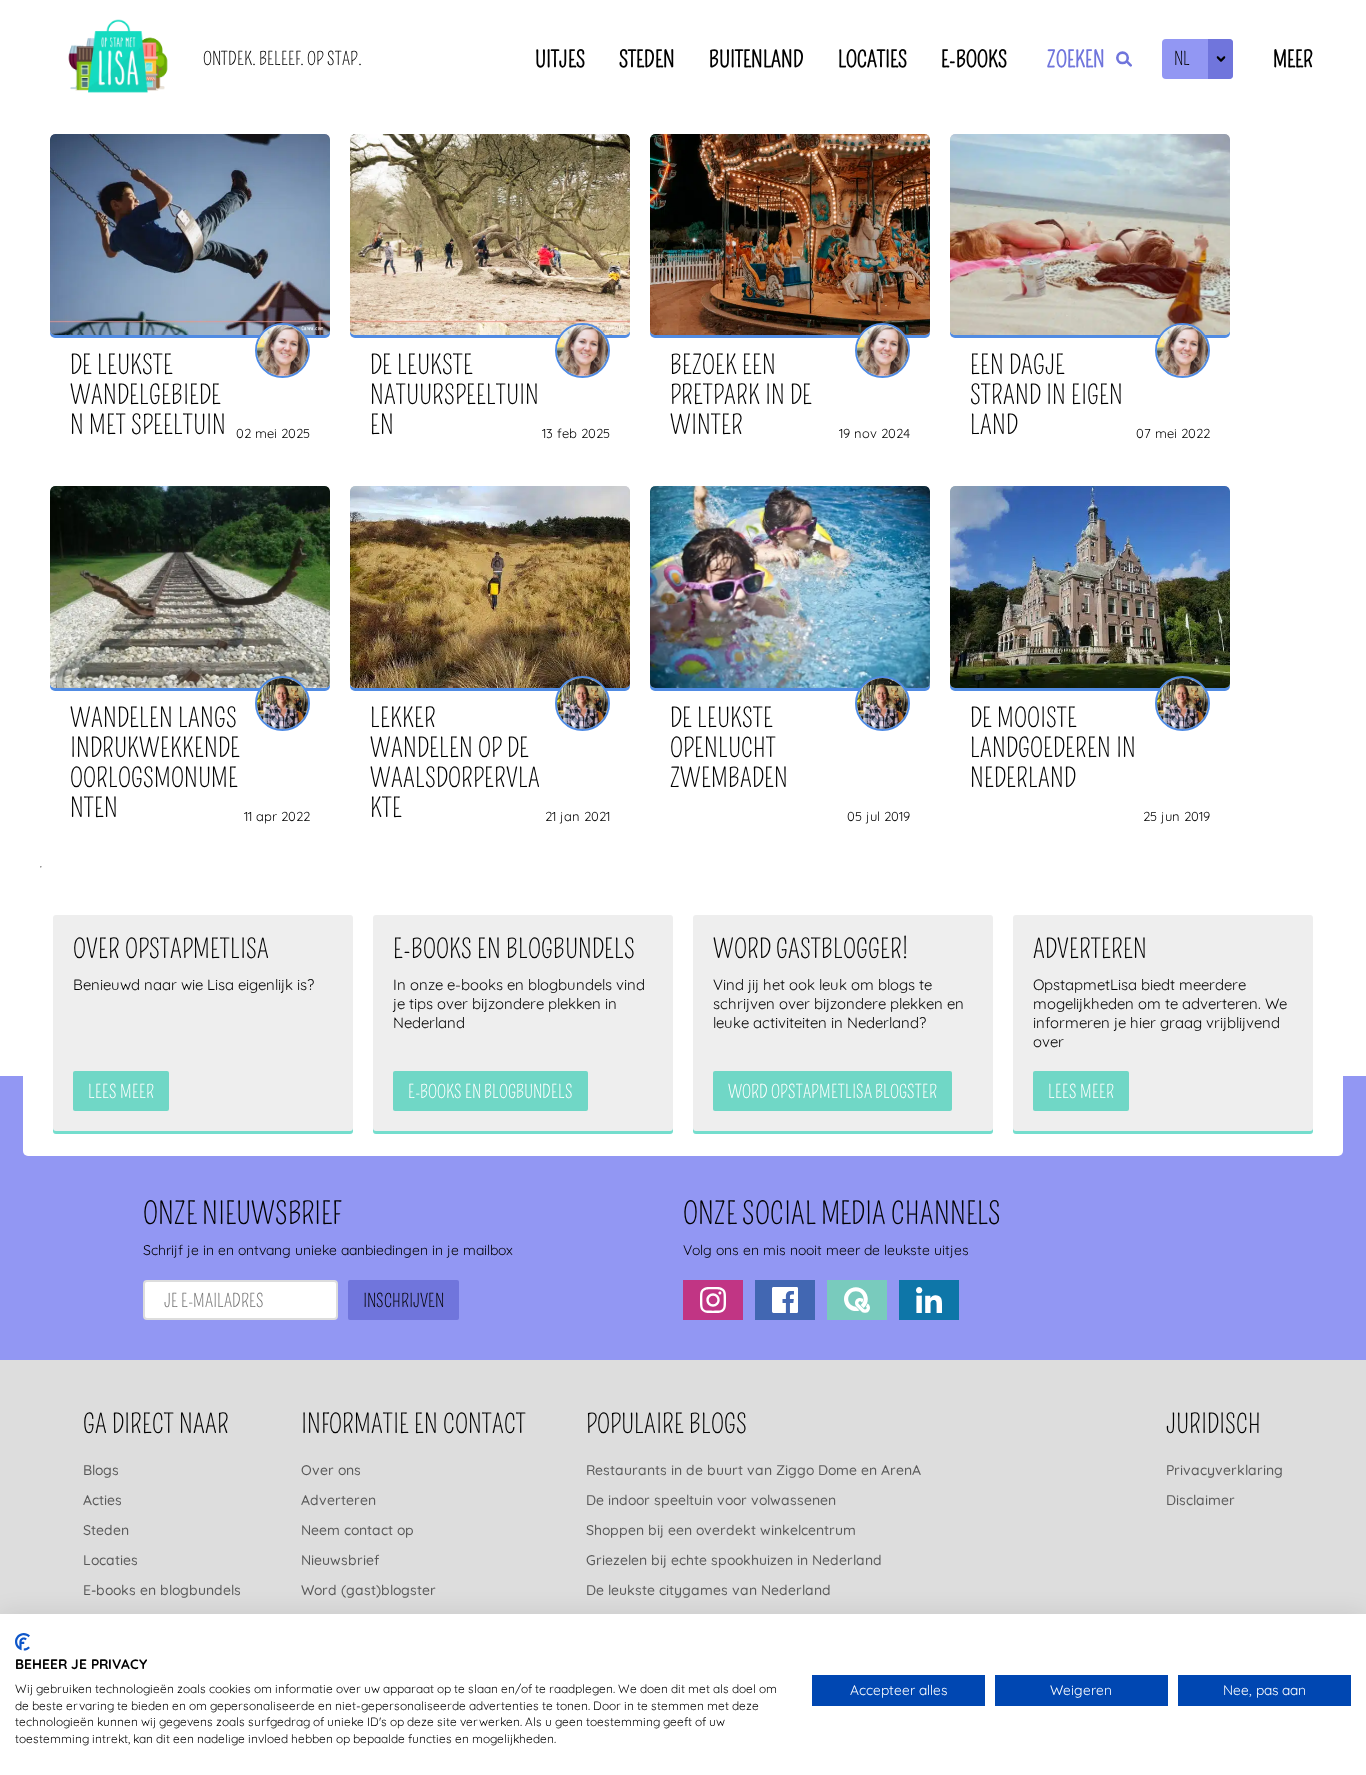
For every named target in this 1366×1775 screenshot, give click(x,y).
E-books (974, 59)
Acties (102, 1500)
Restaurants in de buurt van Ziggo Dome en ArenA (753, 1470)
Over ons (331, 1470)
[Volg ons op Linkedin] (929, 1300)
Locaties (872, 59)
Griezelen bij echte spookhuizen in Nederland (734, 1560)
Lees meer (121, 1092)
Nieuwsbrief (340, 1560)
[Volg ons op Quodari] (857, 1300)
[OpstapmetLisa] (118, 59)
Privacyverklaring (1224, 1470)
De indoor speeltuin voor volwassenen (711, 1500)
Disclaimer (1200, 1500)
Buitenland (756, 59)
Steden (647, 59)
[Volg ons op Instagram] (713, 1300)
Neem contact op (357, 1530)
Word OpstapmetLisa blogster (832, 1092)
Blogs (101, 1470)
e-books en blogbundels (490, 1092)
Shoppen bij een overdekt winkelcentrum (721, 1530)
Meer (1293, 59)
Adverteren (338, 1500)
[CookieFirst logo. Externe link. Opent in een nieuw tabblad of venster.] (22, 1642)
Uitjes (560, 59)
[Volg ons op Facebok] (785, 1300)
